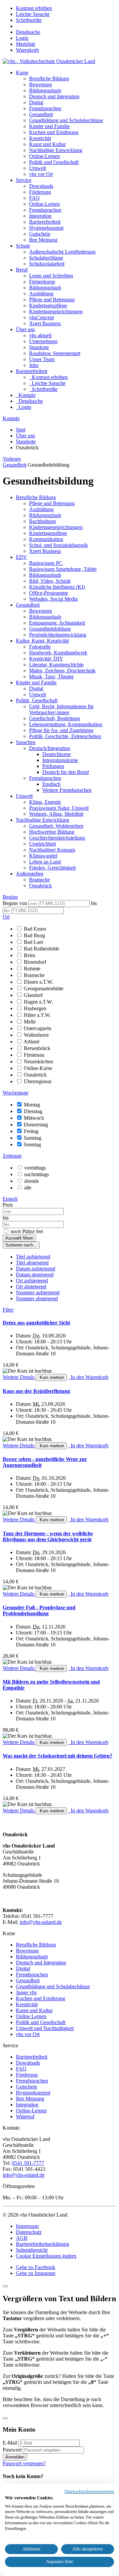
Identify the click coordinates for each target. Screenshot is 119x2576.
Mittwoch (34, 1118)
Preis (8, 1205)
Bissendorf (35, 962)
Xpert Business (45, 323)
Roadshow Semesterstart (55, 353)
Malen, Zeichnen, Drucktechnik (62, 671)
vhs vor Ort (41, 174)
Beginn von (15, 903)
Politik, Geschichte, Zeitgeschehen (65, 736)
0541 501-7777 (28, 2163)
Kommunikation (46, 539)
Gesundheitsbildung (50, 629)
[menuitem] (22, 38)
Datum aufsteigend (36, 1269)
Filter (8, 1310)
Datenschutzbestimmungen (89, 2492)
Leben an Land (45, 862)
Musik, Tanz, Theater (51, 677)
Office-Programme (49, 593)
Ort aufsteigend (32, 1281)
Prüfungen (53, 766)
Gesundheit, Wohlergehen (56, 826)
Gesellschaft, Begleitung (55, 718)
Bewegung (40, 84)
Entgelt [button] (10, 1199)
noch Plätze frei (27, 1231)
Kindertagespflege (48, 305)
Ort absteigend (31, 1287)
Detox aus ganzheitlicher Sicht (36, 1323)
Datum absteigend (35, 1275)
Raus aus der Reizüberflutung (36, 1391)
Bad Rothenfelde (41, 949)
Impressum (27, 2226)
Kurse (22, 73)
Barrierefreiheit (45, 222)
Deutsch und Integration (54, 96)
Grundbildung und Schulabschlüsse (66, 120)
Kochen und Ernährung (54, 132)
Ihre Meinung (43, 240)
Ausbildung (41, 294)
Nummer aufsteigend (38, 1292)
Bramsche (40, 880)
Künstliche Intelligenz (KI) (57, 587)
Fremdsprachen (45, 108)
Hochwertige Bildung (52, 832)
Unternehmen (43, 341)
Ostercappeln (38, 1028)
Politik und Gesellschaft (54, 162)
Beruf (22, 270)
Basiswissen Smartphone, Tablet (63, 569)
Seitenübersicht (32, 2250)
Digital (36, 102)
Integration (40, 216)
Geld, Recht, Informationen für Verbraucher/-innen (61, 709)
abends (31, 1181)
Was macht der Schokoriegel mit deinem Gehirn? (58, 1756)
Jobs (34, 365)
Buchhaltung (42, 521)
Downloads (41, 186)
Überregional (38, 1081)
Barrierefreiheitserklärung (42, 2244)
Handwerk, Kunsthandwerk (58, 653)
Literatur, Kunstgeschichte (56, 665)
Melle (30, 1022)
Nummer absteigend (37, 1298)
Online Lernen (31, 2016)
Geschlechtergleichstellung (57, 838)
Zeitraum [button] (12, 1156)
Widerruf (25, 2117)
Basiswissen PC (46, 563)
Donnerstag (36, 1125)
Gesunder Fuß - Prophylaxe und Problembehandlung (39, 1610)
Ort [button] (6, 917)
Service (24, 180)
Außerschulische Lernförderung (62, 252)
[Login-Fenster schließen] (5, 2418)
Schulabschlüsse (46, 258)
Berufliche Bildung (49, 78)
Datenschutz (29, 2232)
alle (28, 1188)
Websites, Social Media (53, 599)
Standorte (39, 347)
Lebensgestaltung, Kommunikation (66, 724)
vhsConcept (41, 317)
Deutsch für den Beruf (66, 772)
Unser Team (42, 359)
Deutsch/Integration (50, 748)
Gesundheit (41, 114)
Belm (29, 955)
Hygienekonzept (46, 228)
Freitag (31, 1131)
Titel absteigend (32, 1263)
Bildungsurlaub (45, 90)
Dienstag (33, 1111)
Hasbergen (35, 1008)
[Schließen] (5, 2286)
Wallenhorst (36, 1035)
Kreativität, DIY (46, 659)
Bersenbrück (37, 1048)
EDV (21, 557)
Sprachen (26, 742)
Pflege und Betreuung (52, 300)
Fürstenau (34, 1055)
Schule (23, 246)
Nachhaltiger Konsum (52, 850)
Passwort (12, 2450)
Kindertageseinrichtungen (56, 311)
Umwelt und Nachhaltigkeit (45, 2028)
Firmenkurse (42, 282)
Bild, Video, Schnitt (50, 581)
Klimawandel (43, 856)
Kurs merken (51, 1377)
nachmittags (37, 1174)
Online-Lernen (44, 156)
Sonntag (32, 1144)
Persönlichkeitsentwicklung (58, 635)
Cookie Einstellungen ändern (46, 2256)
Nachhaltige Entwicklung (56, 150)
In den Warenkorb (88, 1377)
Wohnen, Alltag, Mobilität (56, 814)
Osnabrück (40, 886)
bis (94, 903)
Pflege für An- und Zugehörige (61, 730)
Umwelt (38, 168)
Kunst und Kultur (47, 144)
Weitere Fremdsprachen (67, 790)
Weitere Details (19, 1377)
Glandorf (33, 995)
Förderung (40, 192)
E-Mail (10, 2443)
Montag (32, 1105)
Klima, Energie (45, 802)
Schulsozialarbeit (47, 264)
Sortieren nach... (21, 1245)
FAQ (34, 198)
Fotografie (40, 647)
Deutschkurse (57, 754)
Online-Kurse (38, 1068)
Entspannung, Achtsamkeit (57, 623)
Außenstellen (30, 874)
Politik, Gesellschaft (37, 700)
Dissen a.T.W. (39, 982)
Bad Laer (34, 942)
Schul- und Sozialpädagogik (59, 545)
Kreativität (40, 138)
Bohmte (32, 969)
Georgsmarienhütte (44, 988)
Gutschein (40, 234)
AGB (22, 2238)
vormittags (35, 1168)
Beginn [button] (10, 897)
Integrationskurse (60, 760)
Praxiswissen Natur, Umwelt (59, 808)
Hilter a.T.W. (37, 1015)
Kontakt (11, 418)
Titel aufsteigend (33, 1257)
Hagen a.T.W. (38, 1002)
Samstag (33, 1138)
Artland (31, 1042)
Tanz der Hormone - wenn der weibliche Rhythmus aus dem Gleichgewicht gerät (48, 1536)
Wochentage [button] (16, 1093)
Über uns (25, 329)
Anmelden (15, 2457)
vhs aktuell (40, 335)
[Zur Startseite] (49, 61)
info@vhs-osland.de (41, 1922)
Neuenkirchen (39, 1061)
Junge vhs (26, 1992)
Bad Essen (35, 929)
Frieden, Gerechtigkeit (52, 868)
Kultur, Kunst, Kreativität (42, 641)
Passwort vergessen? (24, 2463)
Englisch (51, 784)
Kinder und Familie (49, 126)
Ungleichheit (42, 844)
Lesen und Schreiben (51, 276)
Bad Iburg (34, 935)
